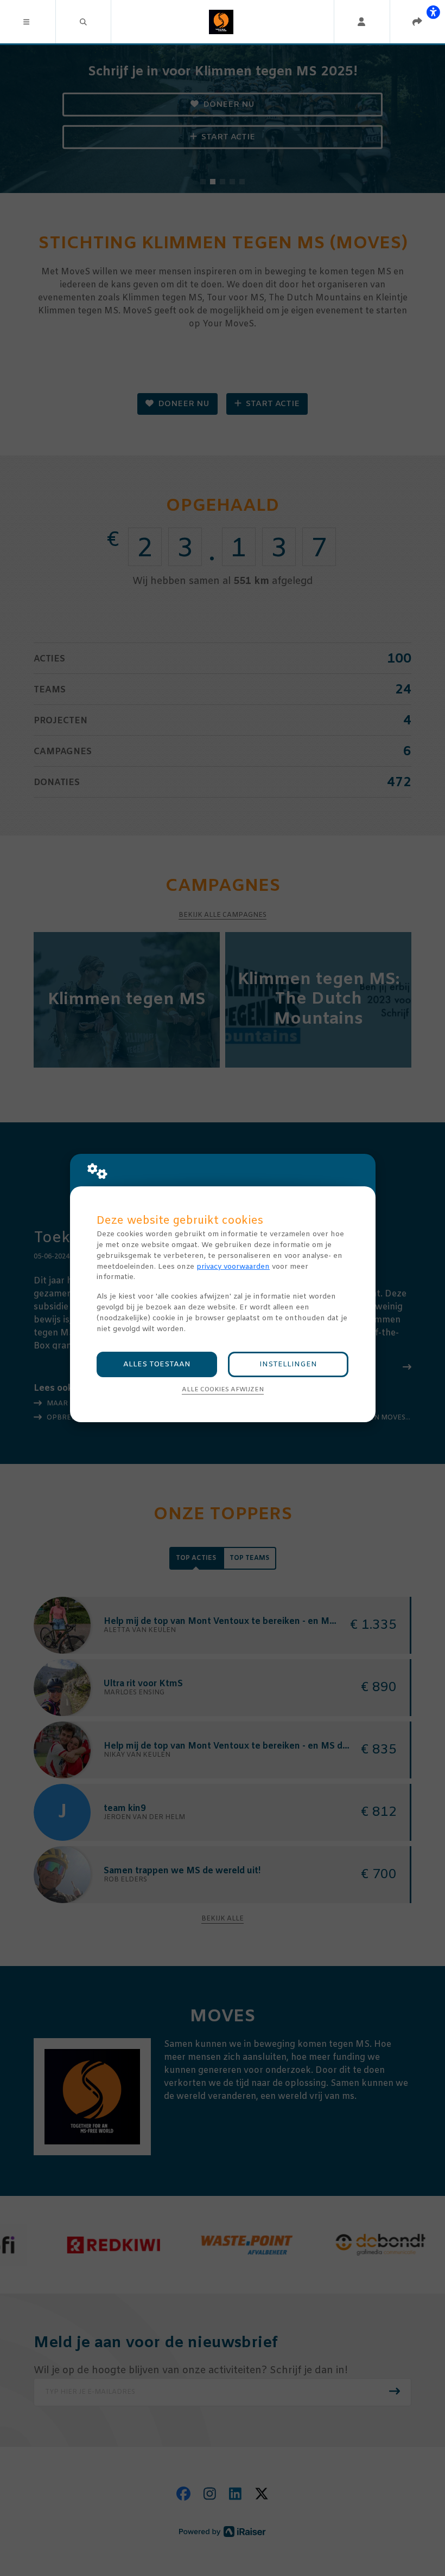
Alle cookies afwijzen (223, 1390)
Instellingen (288, 1364)
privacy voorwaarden (233, 1267)
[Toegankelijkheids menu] (433, 12)
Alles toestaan (157, 1364)
